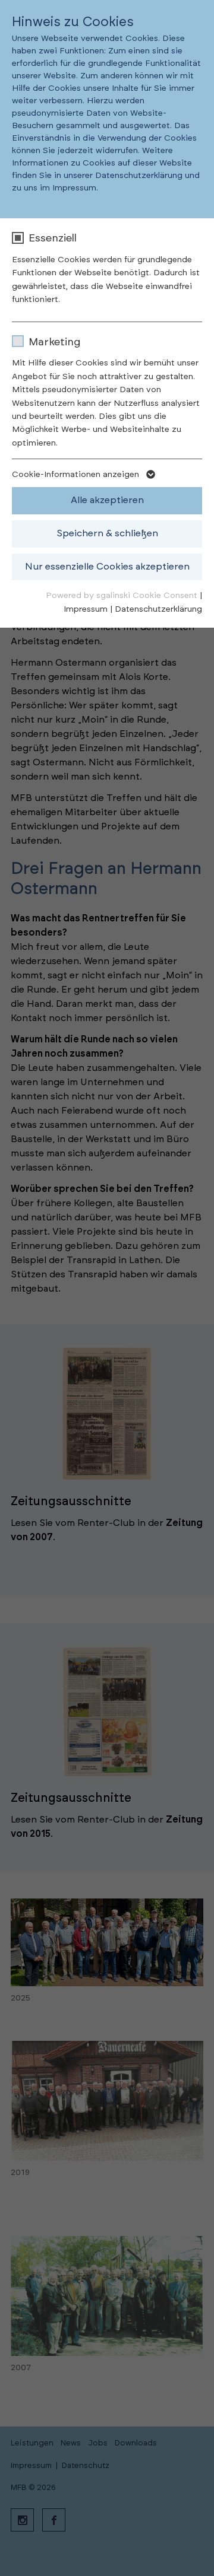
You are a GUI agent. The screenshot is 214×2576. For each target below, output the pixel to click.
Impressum (86, 609)
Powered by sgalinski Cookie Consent (123, 596)
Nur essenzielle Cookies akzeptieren (107, 567)
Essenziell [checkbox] (53, 238)
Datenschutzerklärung (158, 609)
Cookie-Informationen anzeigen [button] (77, 475)
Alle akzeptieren (107, 500)
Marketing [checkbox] (54, 342)
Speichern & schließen (107, 533)
